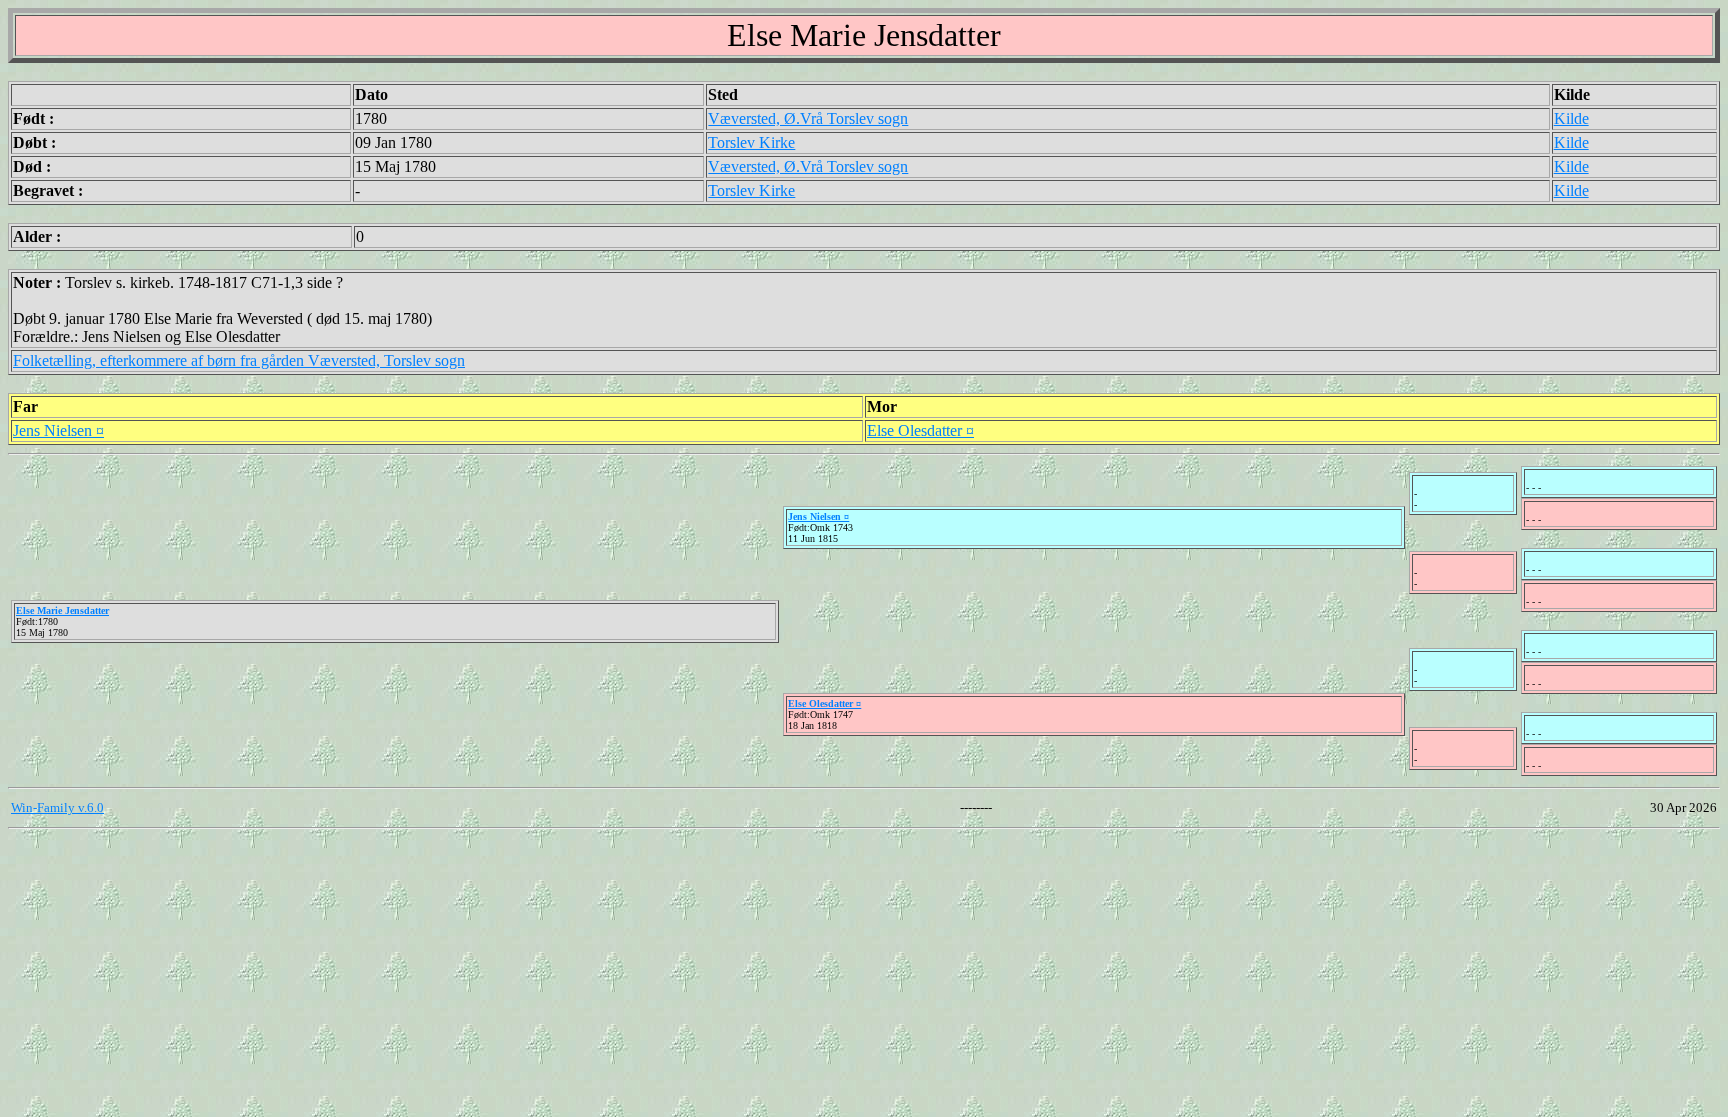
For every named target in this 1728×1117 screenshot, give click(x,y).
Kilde (1571, 118)
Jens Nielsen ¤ (58, 430)
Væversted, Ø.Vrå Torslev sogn (808, 118)
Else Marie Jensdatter (62, 610)
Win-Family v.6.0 (57, 807)
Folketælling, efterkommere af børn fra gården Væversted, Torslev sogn (239, 360)
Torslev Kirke (751, 142)
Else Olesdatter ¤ (920, 430)
